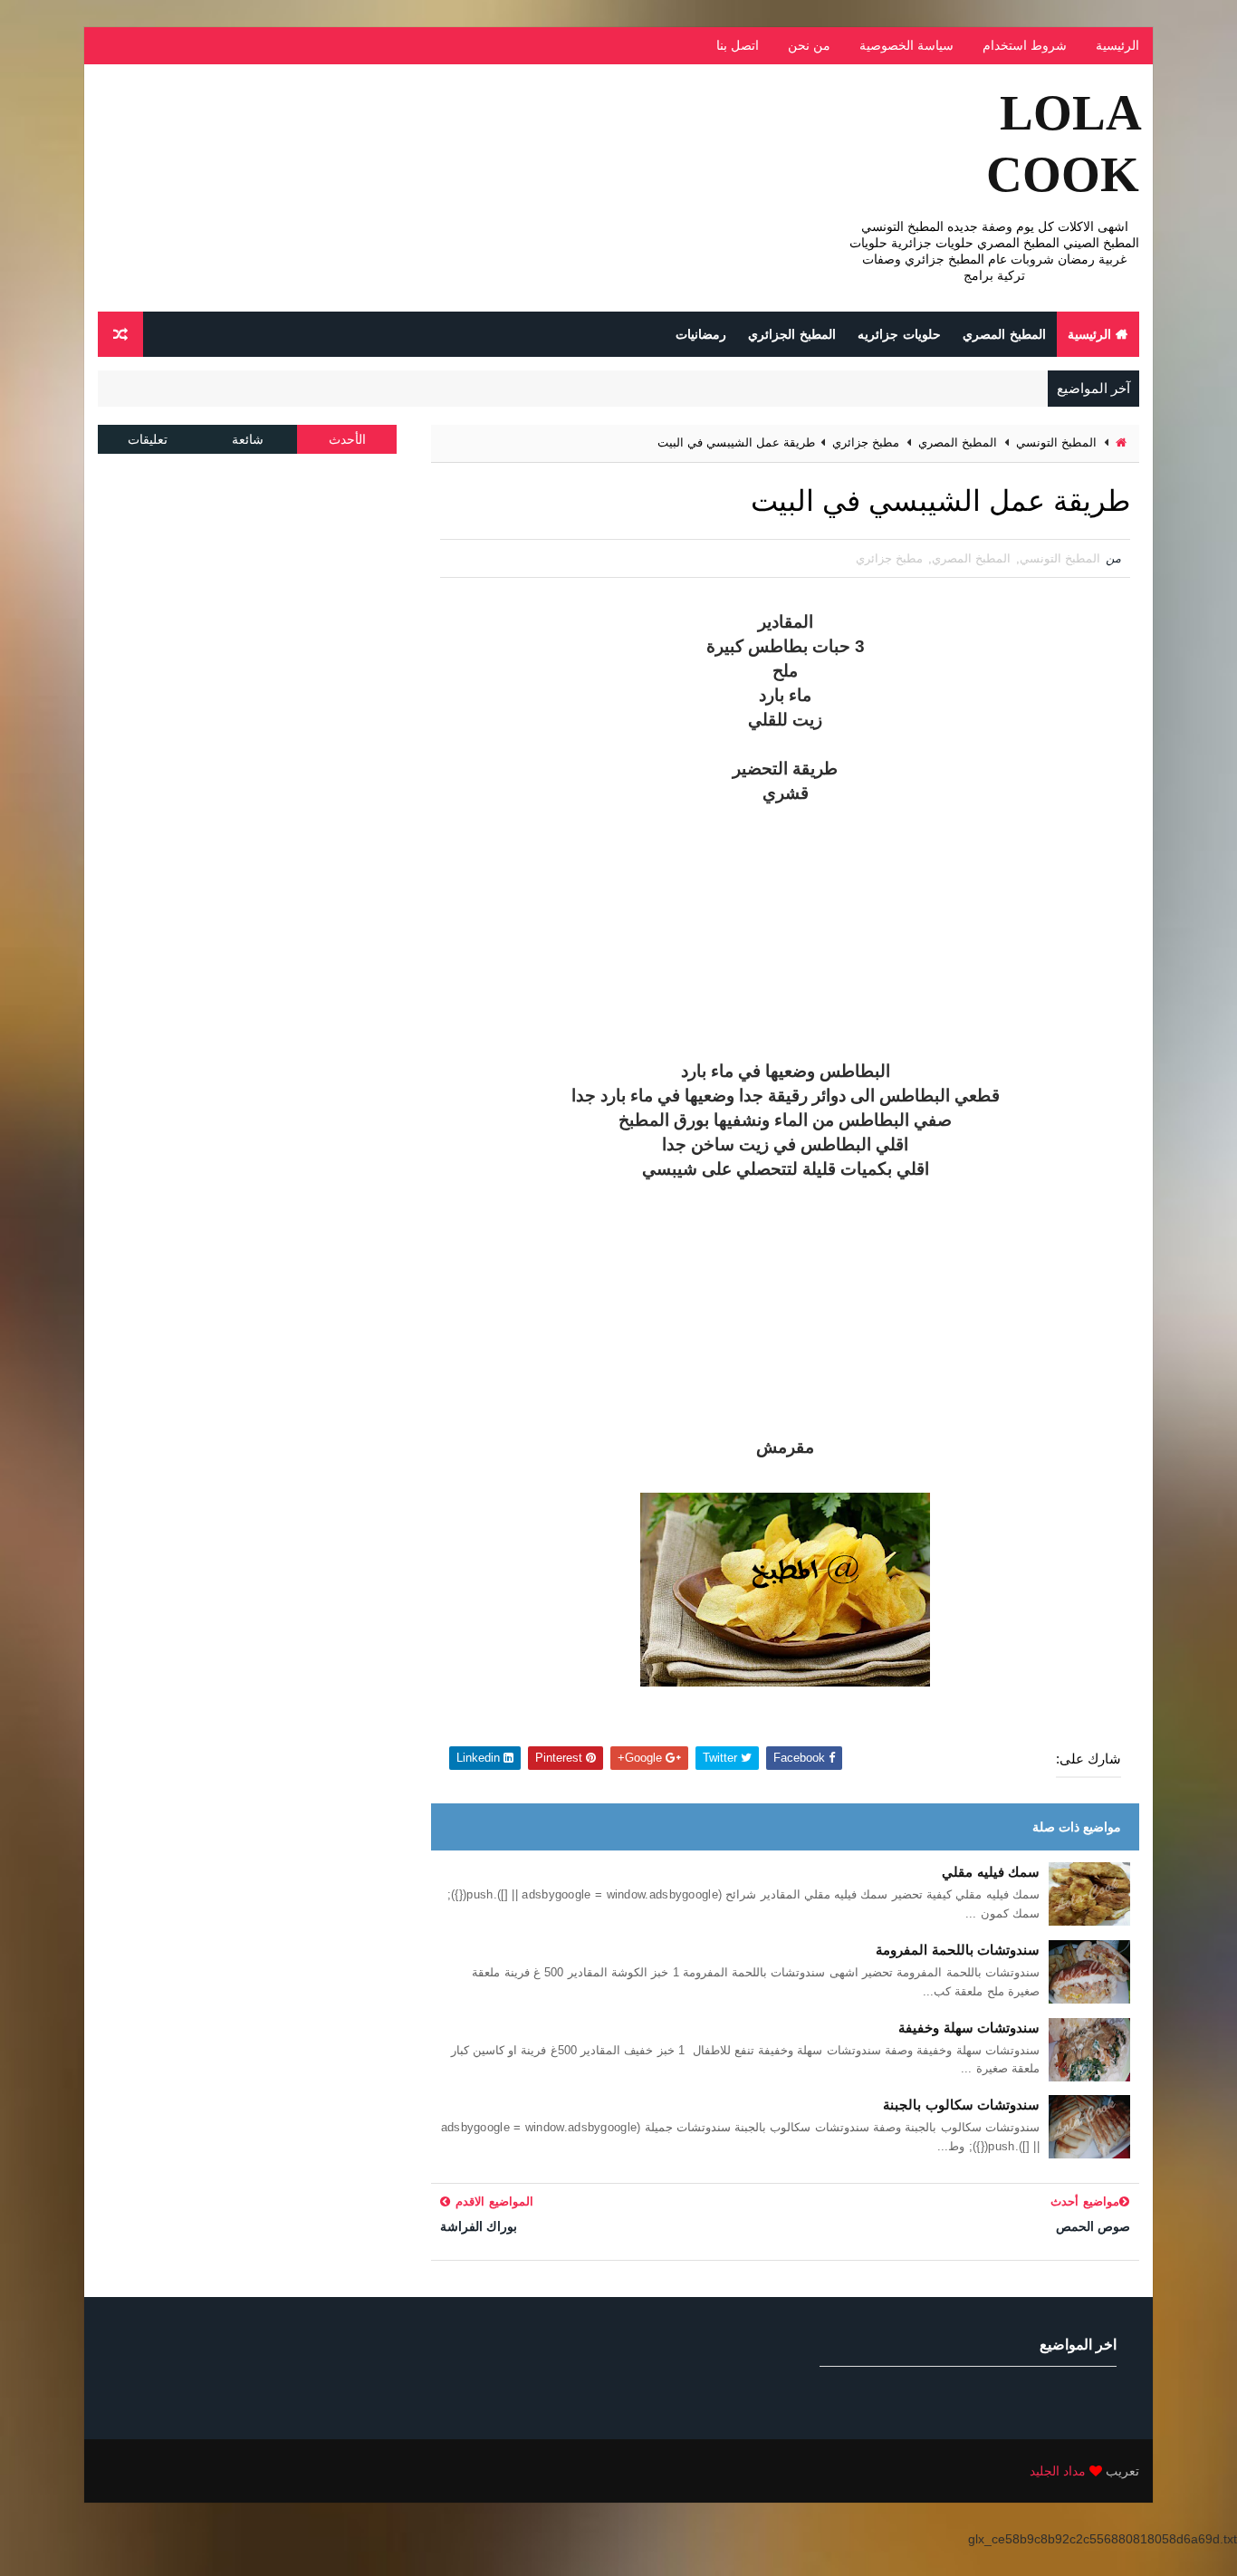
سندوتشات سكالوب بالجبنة (961, 2105)
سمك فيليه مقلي (991, 1872)
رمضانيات (701, 334)
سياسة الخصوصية (906, 45)
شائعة (248, 439)
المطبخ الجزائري (792, 334)
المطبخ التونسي (1056, 442)
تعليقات (148, 439)
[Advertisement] (785, 933)
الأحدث (347, 439)
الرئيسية (1117, 45)
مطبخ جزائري (866, 442)
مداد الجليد (1058, 2471)
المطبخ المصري (1004, 334)
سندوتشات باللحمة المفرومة (958, 1950)
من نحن (809, 45)
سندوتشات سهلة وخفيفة (969, 2028)
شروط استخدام (1025, 45)
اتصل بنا (738, 45)
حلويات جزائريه (899, 334)
